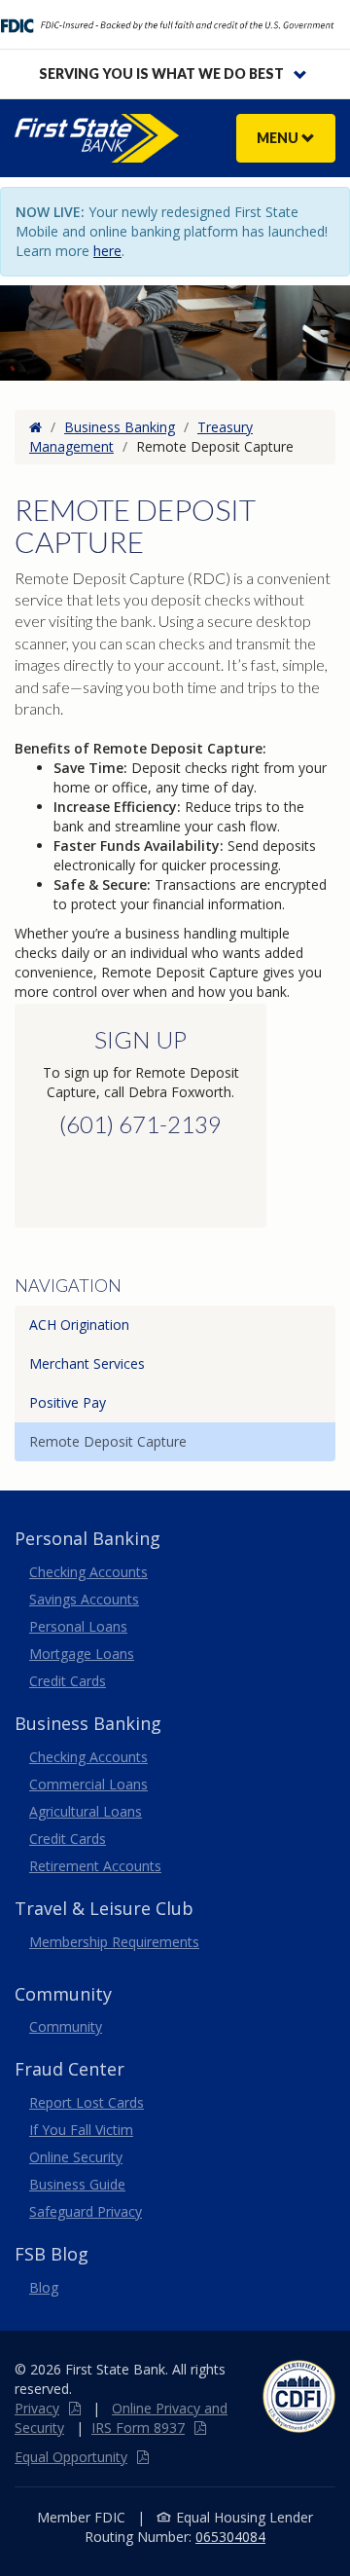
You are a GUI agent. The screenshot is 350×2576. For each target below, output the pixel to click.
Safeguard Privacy (86, 2211)
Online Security (76, 2157)
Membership (114, 1942)
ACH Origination (79, 1325)
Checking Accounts (88, 1572)
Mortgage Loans (82, 1654)
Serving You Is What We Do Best (161, 74)
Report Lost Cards (87, 2102)
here (107, 251)
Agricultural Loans (86, 1811)
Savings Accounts (84, 1599)
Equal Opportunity (71, 2457)
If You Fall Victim (81, 2130)
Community (66, 2026)
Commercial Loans (88, 1784)
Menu (279, 138)
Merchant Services (87, 1363)
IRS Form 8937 (138, 2428)
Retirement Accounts (95, 1866)
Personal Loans (78, 1626)
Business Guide (77, 2184)
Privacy (37, 2408)
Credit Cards (68, 1681)
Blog (44, 2287)
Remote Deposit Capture (108, 1441)
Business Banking (120, 427)
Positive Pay (68, 1402)
